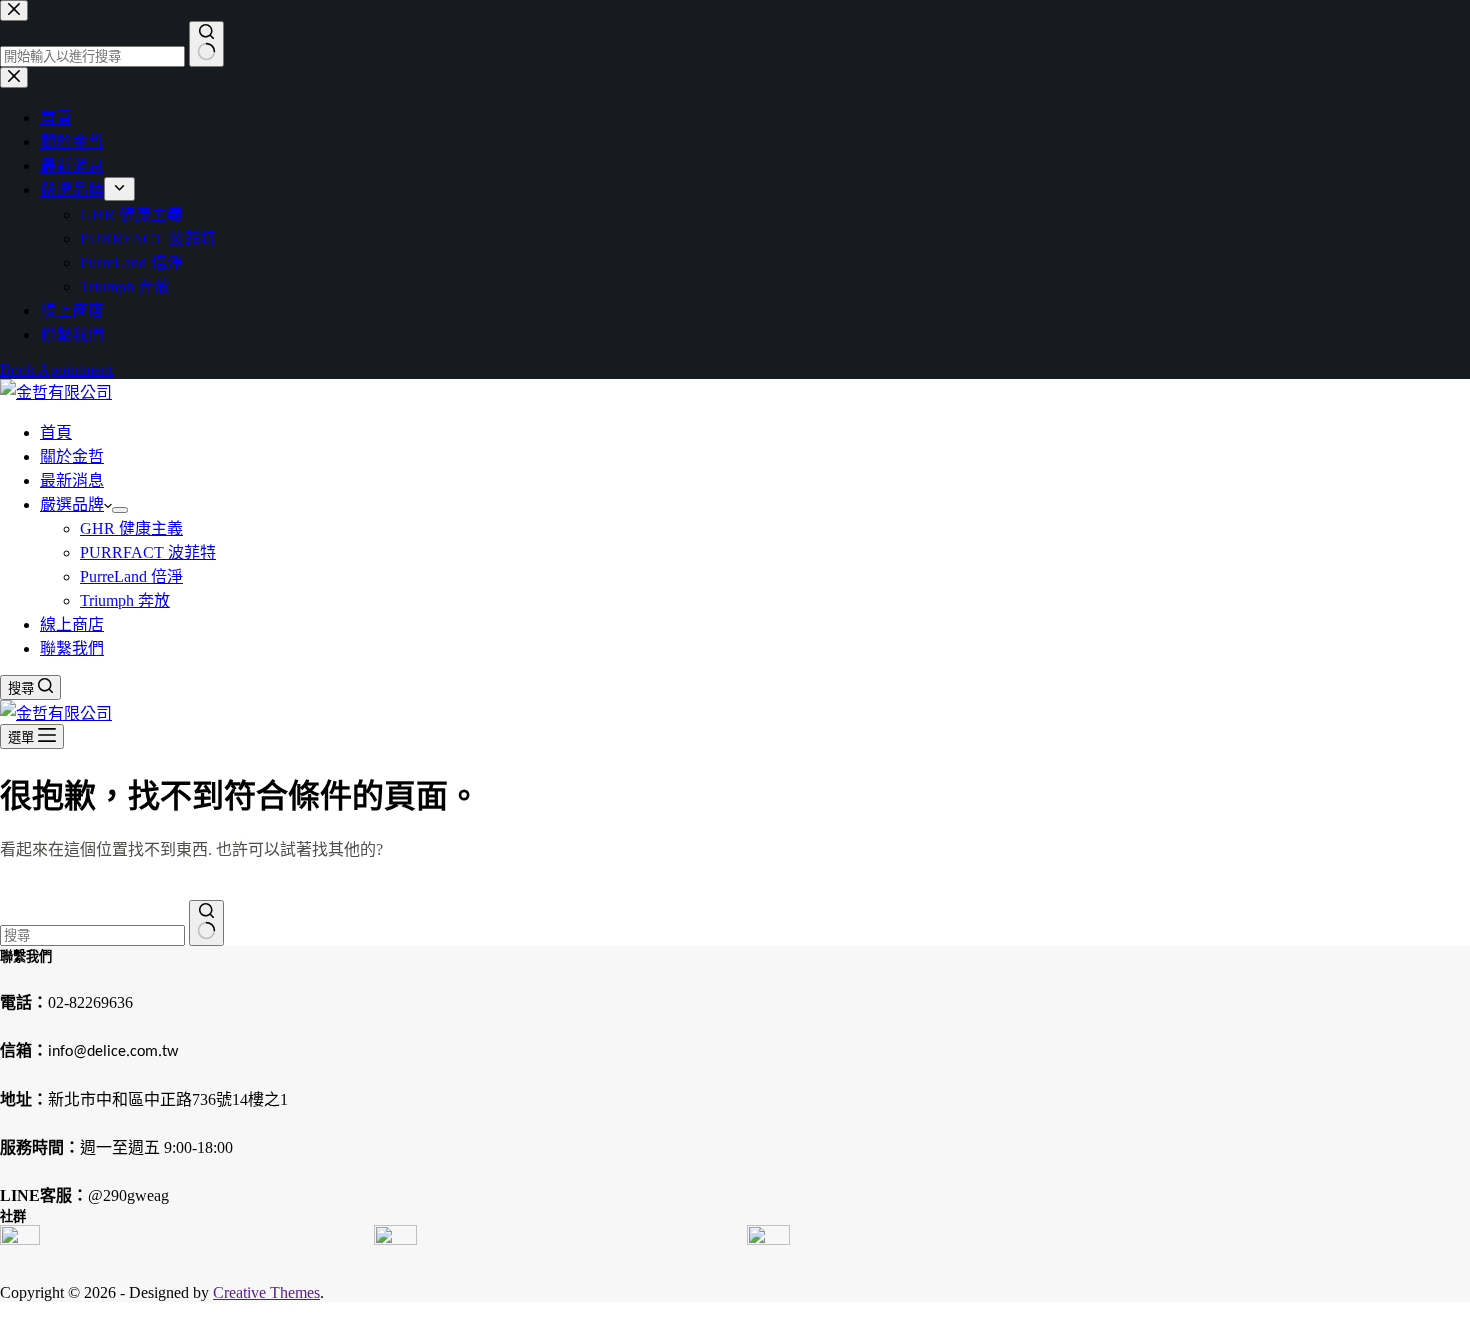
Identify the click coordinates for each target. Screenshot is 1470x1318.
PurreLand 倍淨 (131, 576)
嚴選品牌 (72, 504)
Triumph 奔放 (125, 600)
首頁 (56, 432)
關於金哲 (72, 456)
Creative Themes (266, 1292)
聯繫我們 (72, 648)
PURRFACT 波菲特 (148, 552)
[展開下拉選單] (120, 510)
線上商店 (72, 624)
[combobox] (92, 935)
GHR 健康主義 (131, 528)
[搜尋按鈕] (206, 923)
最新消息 (72, 480)
